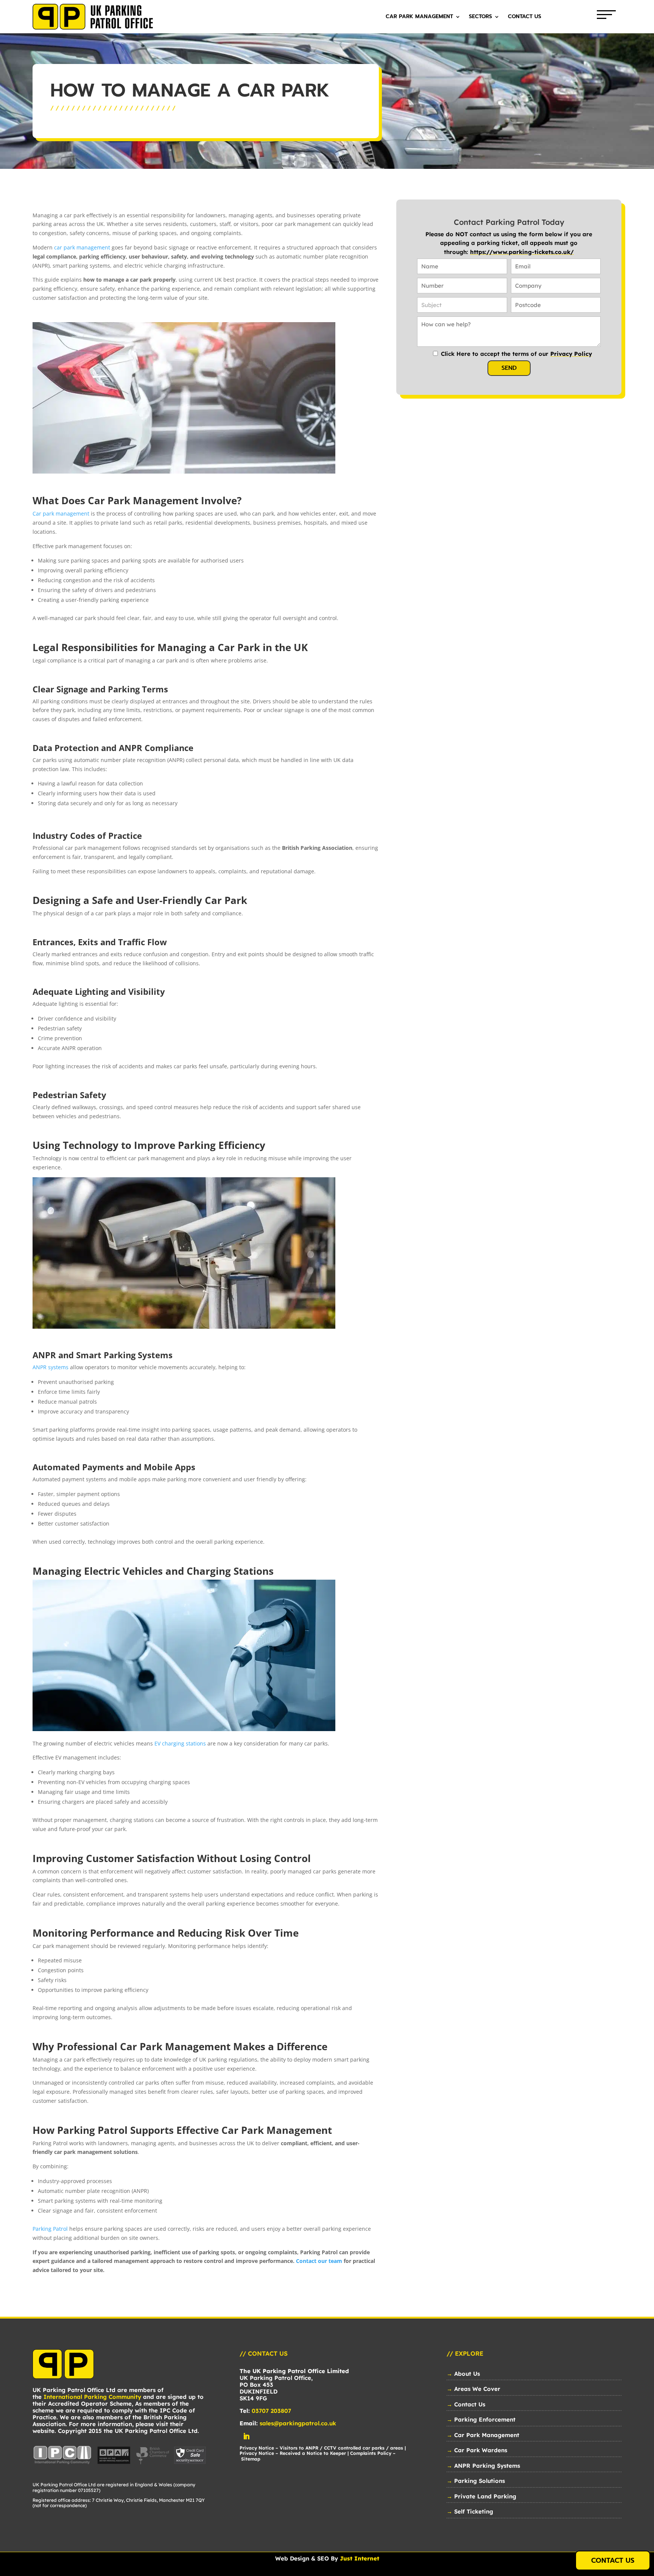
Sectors (480, 17)
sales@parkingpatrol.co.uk (298, 2423)
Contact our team (319, 2261)
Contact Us (525, 17)
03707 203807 (271, 2411)
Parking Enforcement (485, 2419)
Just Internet (360, 2558)
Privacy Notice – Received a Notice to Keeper (293, 2453)
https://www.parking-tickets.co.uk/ (522, 252)
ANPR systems (51, 1367)
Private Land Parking (485, 2496)
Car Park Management (419, 17)
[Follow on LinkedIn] (246, 2436)
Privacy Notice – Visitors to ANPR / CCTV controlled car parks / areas (321, 2448)
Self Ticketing (474, 2511)
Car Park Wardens (481, 2450)
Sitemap (251, 2459)
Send (509, 368)
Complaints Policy (371, 2453)
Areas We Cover (477, 2389)
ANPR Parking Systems (487, 2466)
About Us (467, 2374)
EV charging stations (180, 1743)
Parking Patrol (50, 2229)
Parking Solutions (480, 2481)
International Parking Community (92, 2397)
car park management (82, 247)
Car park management (61, 513)
